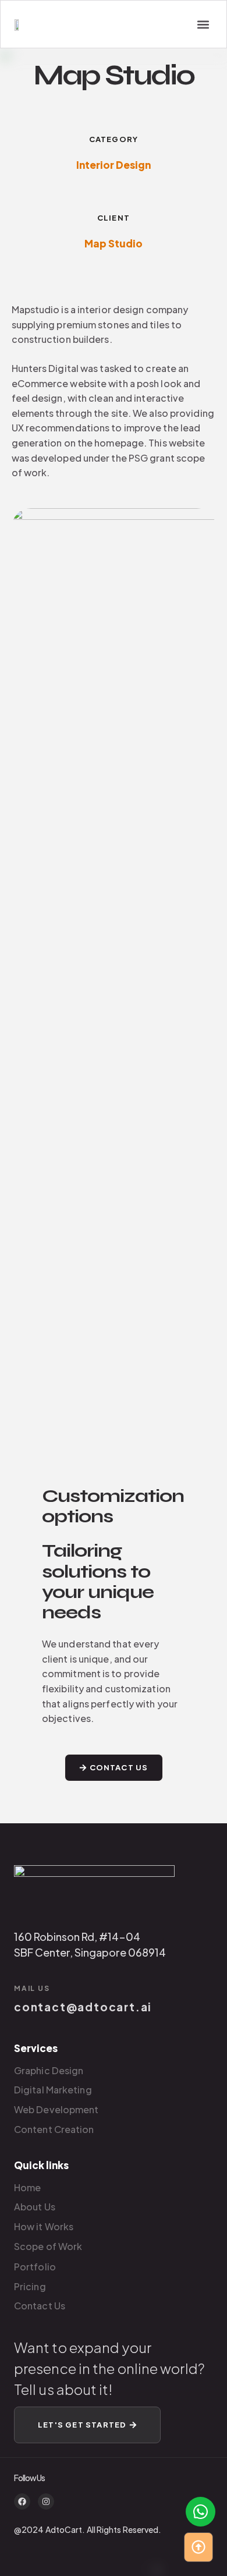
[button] (203, 24)
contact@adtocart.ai (83, 2007)
